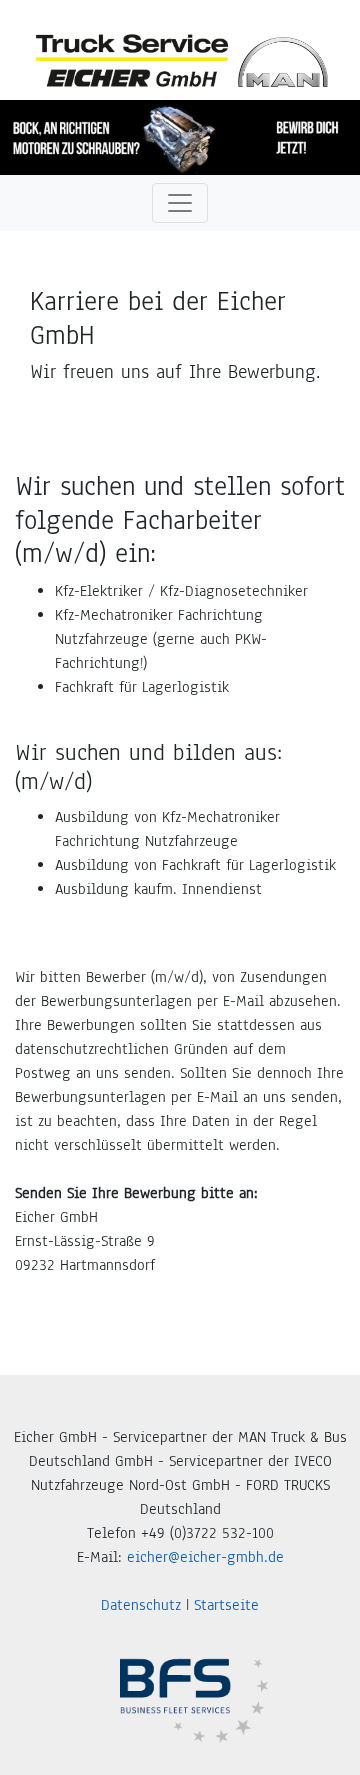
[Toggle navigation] (180, 203)
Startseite (226, 1605)
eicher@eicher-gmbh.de (205, 1557)
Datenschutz (141, 1605)
